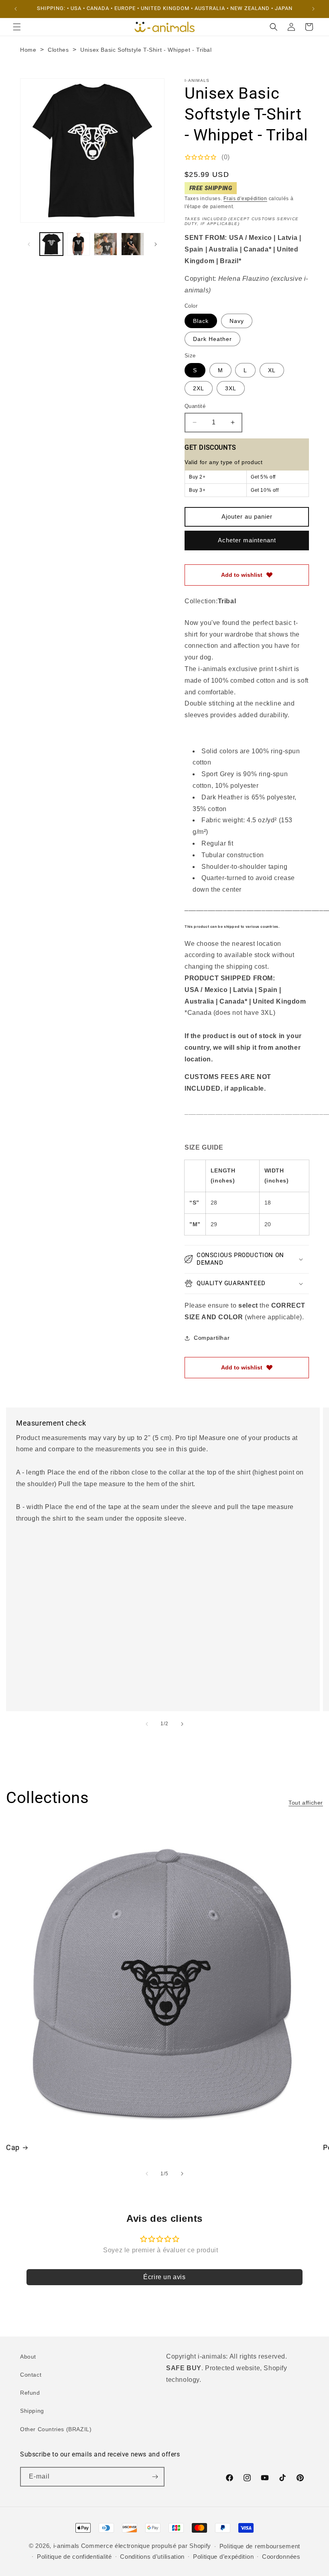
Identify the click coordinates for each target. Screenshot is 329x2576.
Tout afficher (306, 1803)
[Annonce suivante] (313, 9)
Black (201, 321)
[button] (17, 27)
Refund (30, 2393)
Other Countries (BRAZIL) (56, 2429)
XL (272, 370)
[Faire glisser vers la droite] (156, 244)
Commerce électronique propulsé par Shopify (146, 2546)
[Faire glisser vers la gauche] (29, 244)
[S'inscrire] (155, 2477)
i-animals (66, 2546)
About (28, 2357)
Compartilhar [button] (212, 1338)
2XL (199, 388)
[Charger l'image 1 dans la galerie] (51, 244)
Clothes (58, 50)
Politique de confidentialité (74, 2557)
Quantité (195, 406)
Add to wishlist (242, 575)
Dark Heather (212, 339)
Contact (31, 2375)
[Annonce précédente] (16, 9)
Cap (13, 2147)
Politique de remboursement (260, 2546)
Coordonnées (281, 2557)
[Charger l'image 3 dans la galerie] (106, 244)
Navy (237, 321)
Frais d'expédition (245, 199)
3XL (231, 388)
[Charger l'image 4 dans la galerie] (133, 244)
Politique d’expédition (223, 2557)
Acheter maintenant (247, 540)
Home (28, 50)
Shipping (32, 2411)
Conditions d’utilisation (152, 2557)
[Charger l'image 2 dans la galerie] (79, 244)
